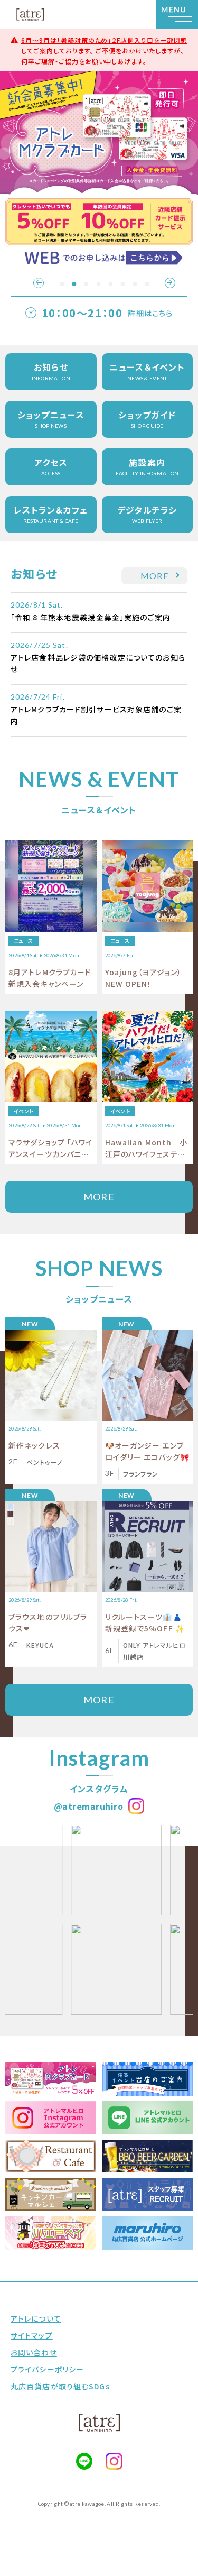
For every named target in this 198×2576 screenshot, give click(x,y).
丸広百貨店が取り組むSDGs (60, 2386)
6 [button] (122, 284)
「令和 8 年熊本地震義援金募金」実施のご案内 (91, 617)
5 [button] (110, 284)
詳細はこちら (150, 313)
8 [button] (147, 284)
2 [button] (74, 284)
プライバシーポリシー (47, 2369)
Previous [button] (39, 283)
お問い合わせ (34, 2352)
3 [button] (86, 284)
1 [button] (62, 284)
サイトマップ (32, 2335)
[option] (99, 171)
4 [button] (98, 284)
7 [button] (135, 284)
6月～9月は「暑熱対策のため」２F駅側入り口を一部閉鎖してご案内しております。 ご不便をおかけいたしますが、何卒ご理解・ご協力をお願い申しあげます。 (104, 51)
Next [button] (170, 283)
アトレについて (36, 2318)
